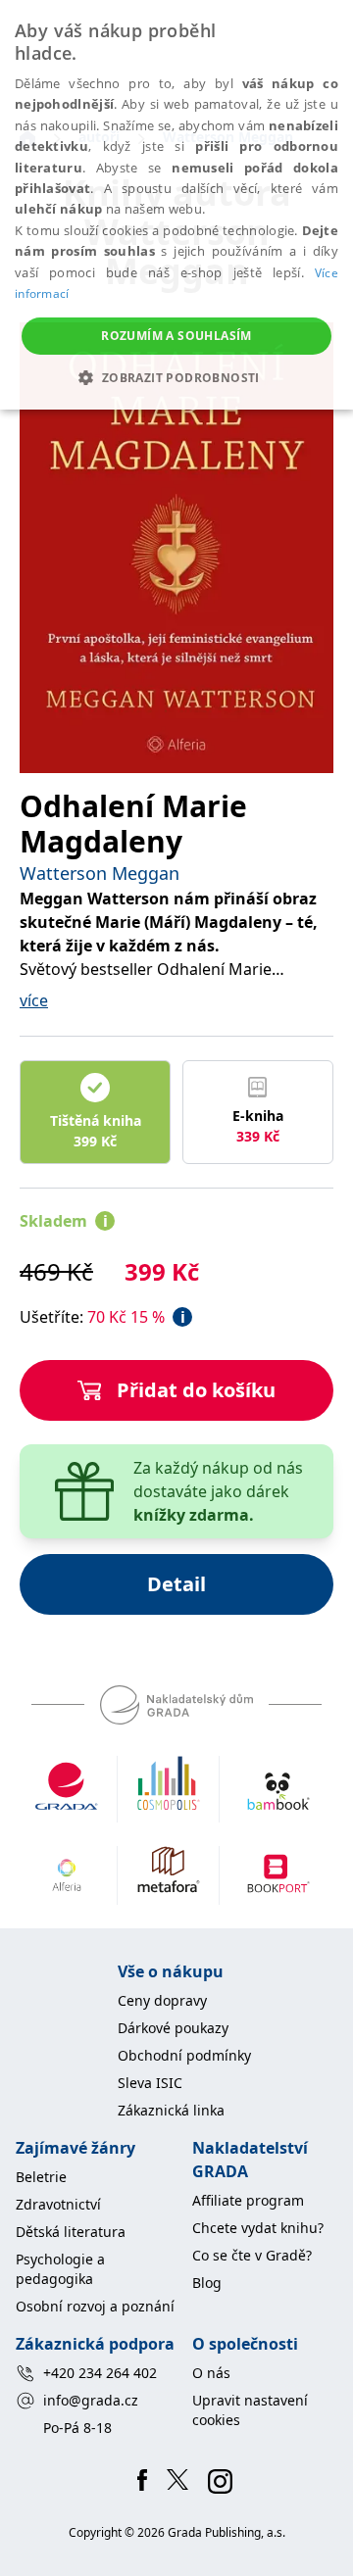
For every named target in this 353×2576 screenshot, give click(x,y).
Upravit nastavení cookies (250, 2410)
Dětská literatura (71, 2232)
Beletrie (41, 2177)
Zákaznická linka (171, 2110)
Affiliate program (248, 2200)
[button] (176, 377)
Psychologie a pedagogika (60, 2269)
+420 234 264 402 (100, 2373)
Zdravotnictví (58, 2204)
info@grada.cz (91, 2400)
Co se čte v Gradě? (252, 2255)
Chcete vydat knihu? (258, 2228)
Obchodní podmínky (184, 2055)
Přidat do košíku (196, 1390)
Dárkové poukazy (173, 2028)
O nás (211, 2373)
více (34, 1000)
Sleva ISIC (150, 2083)
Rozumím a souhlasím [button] (176, 336)
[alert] (176, 205)
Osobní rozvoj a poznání (95, 2306)
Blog (207, 2283)
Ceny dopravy (162, 2000)
